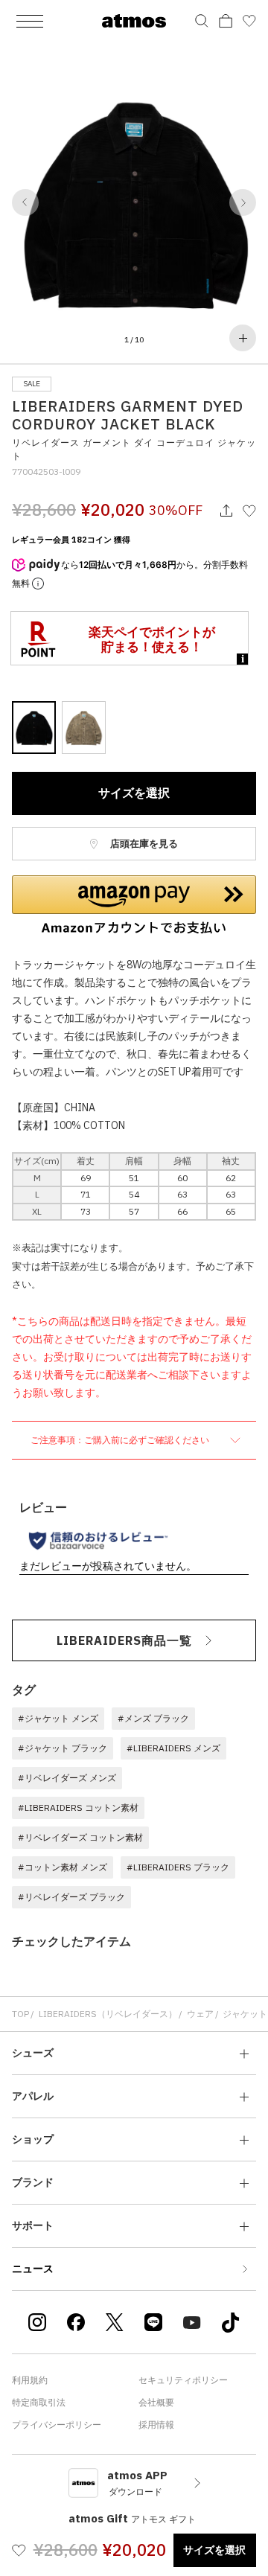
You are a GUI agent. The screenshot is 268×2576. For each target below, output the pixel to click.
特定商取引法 (39, 2402)
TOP (20, 2014)
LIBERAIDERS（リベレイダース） (108, 2014)
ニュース (33, 2269)
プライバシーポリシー (57, 2425)
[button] (25, 202)
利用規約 (30, 2380)
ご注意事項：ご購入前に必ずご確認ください (121, 1440)
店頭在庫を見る (143, 844)
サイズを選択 (134, 793)
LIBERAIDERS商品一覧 (124, 1640)
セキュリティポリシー (183, 2380)
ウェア (200, 2014)
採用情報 (156, 2425)
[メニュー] (30, 21)
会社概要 (156, 2402)
